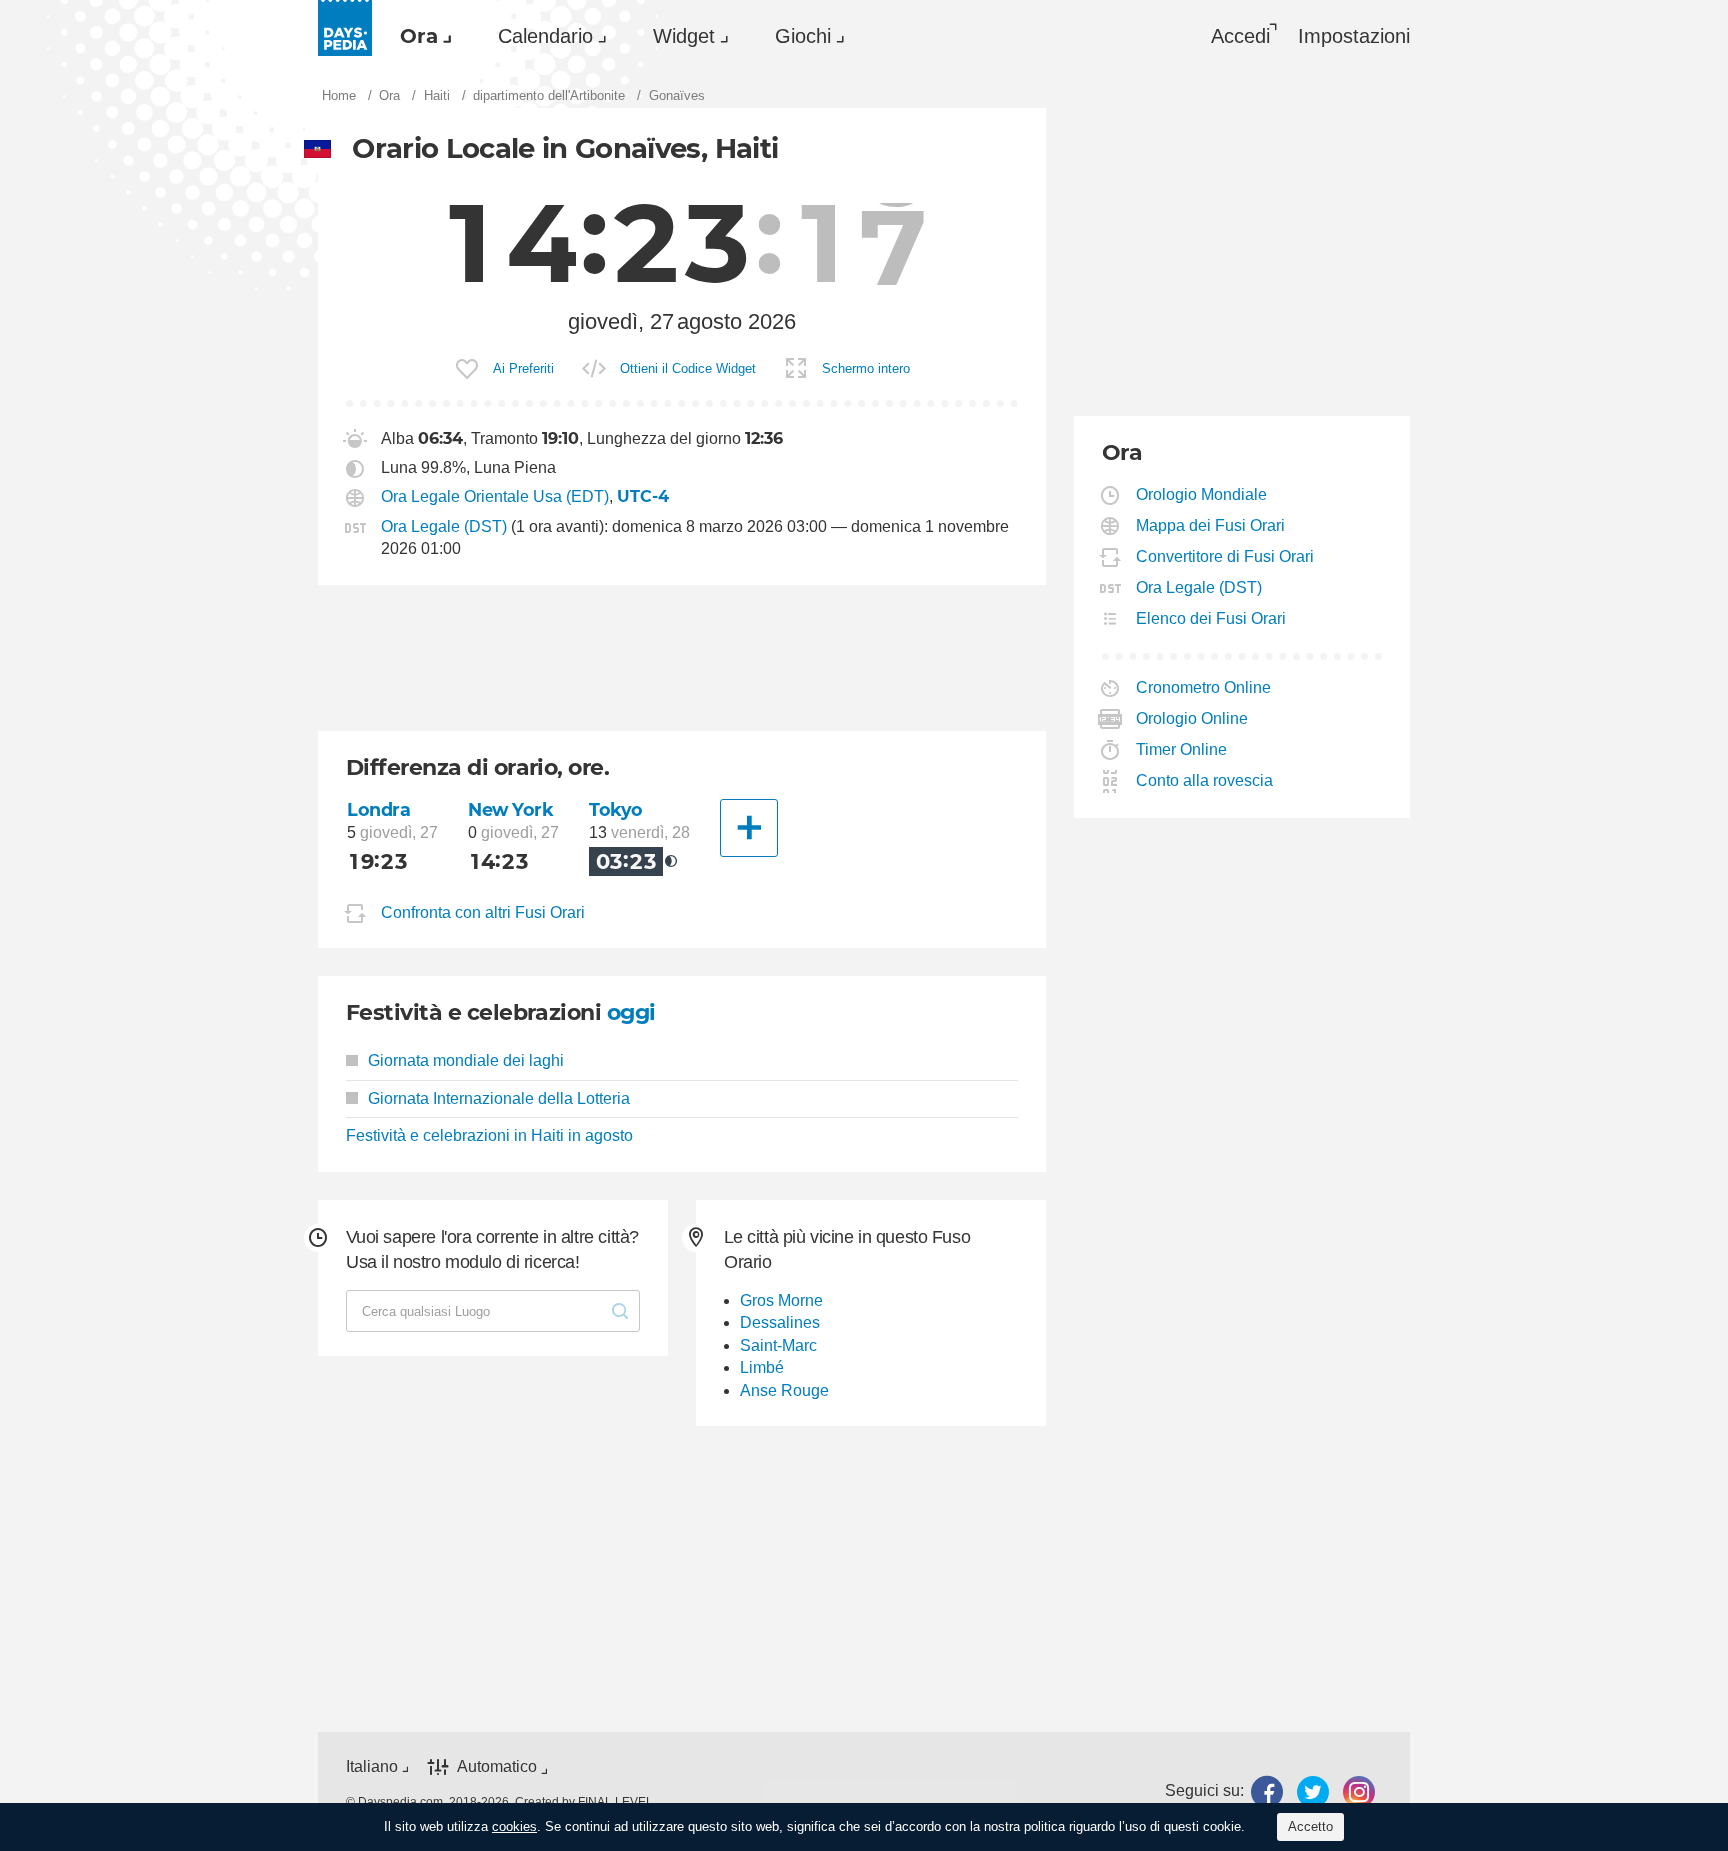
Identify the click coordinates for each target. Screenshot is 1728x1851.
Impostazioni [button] (1354, 36)
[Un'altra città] (749, 828)
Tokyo (616, 809)
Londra (378, 809)
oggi (631, 1012)
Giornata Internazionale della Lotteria (499, 1098)
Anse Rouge (784, 1390)
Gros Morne (781, 1300)
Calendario (545, 36)
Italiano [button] (372, 1766)
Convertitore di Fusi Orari (1225, 556)
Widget (684, 36)
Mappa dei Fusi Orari (1211, 525)
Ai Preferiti (523, 368)
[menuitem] (421, 36)
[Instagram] (1359, 1791)
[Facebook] (1267, 1791)
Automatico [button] (497, 1767)
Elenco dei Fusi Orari (1211, 618)
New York (511, 809)
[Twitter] (1313, 1791)
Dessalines (780, 1322)
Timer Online (1182, 749)
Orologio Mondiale (1202, 494)
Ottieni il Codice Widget (688, 368)
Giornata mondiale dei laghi (466, 1060)
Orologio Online (1192, 718)
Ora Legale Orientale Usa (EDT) (495, 496)
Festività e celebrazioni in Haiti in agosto (489, 1135)
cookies (514, 1826)
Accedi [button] (1240, 36)
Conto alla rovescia (1205, 780)
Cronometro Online (1204, 687)
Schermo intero (866, 368)
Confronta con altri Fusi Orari (483, 913)
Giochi (803, 36)
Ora (419, 36)
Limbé (762, 1367)
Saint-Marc (778, 1345)
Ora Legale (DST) (444, 526)
